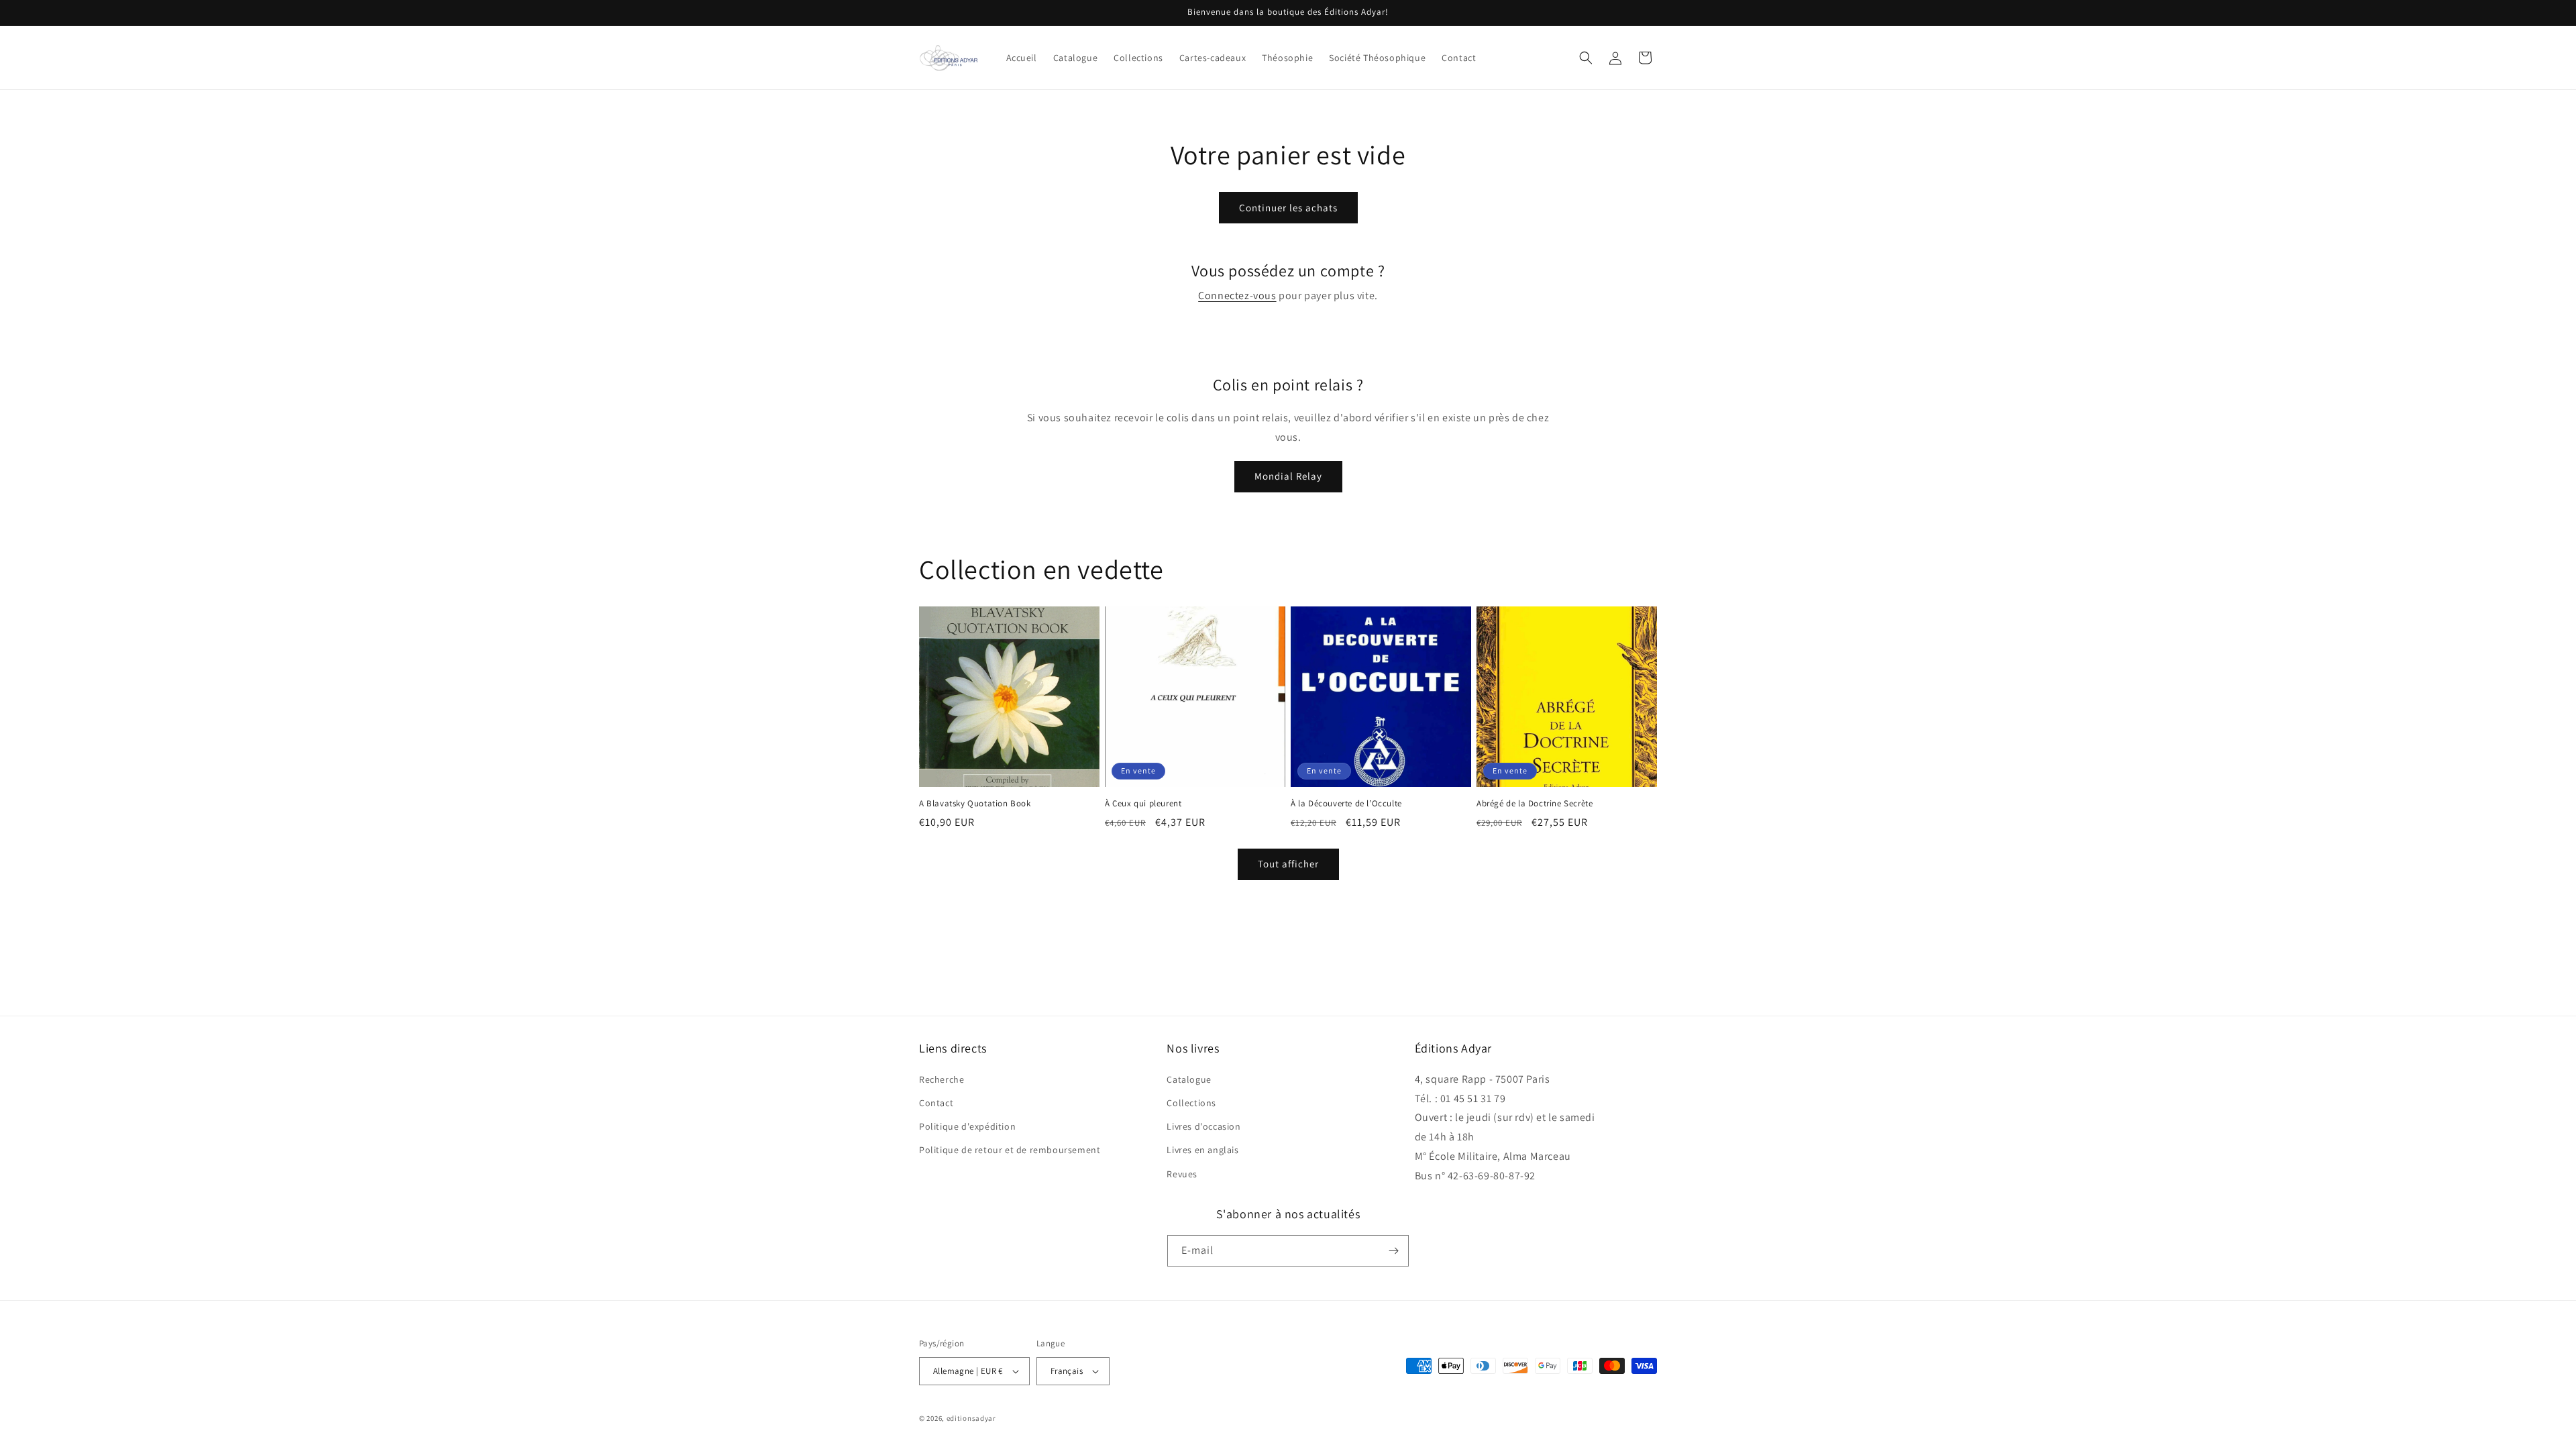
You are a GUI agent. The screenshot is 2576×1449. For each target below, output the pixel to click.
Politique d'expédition (967, 1126)
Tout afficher (1288, 864)
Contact (936, 1103)
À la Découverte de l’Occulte (1346, 804)
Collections (1191, 1103)
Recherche (942, 1079)
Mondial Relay (1288, 476)
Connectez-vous (1237, 296)
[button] (1586, 58)
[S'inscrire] (1393, 1251)
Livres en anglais (1202, 1150)
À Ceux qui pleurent (1143, 804)
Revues (1182, 1174)
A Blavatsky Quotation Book (975, 804)
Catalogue (1189, 1079)
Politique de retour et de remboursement (1010, 1150)
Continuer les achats (1288, 208)
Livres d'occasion (1203, 1126)
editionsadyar (971, 1418)
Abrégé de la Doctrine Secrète (1535, 804)
